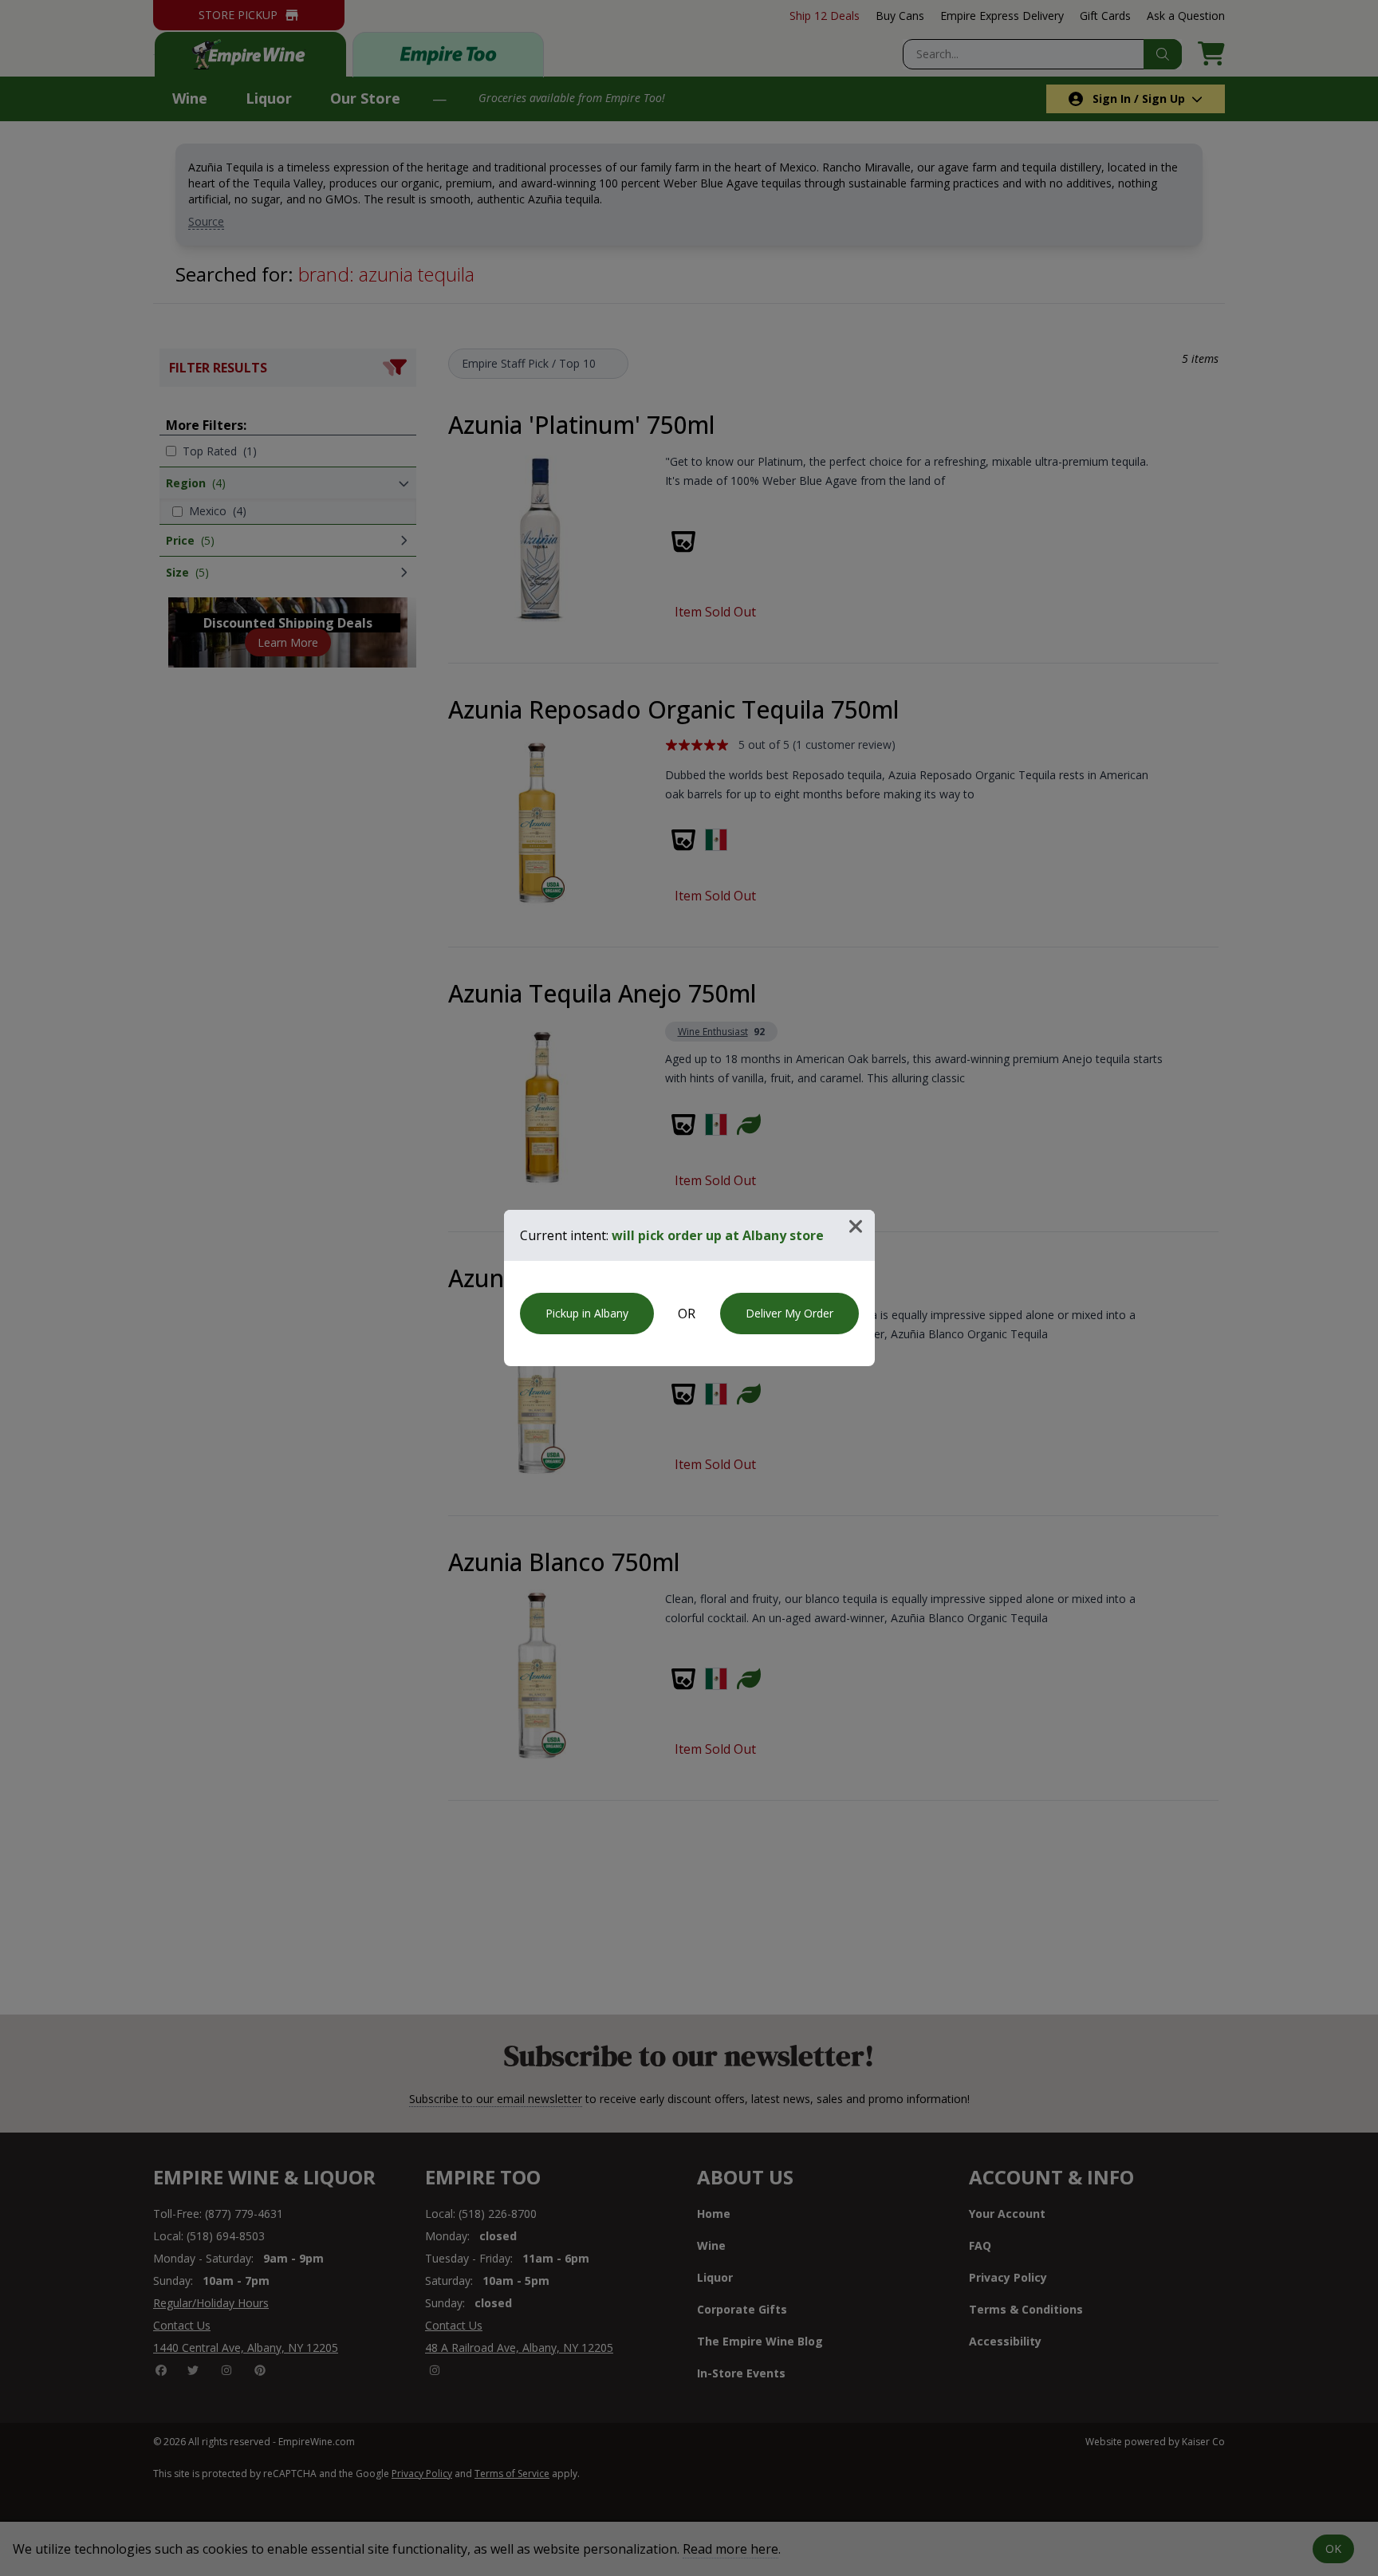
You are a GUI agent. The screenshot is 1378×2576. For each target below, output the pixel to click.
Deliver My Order (789, 1313)
